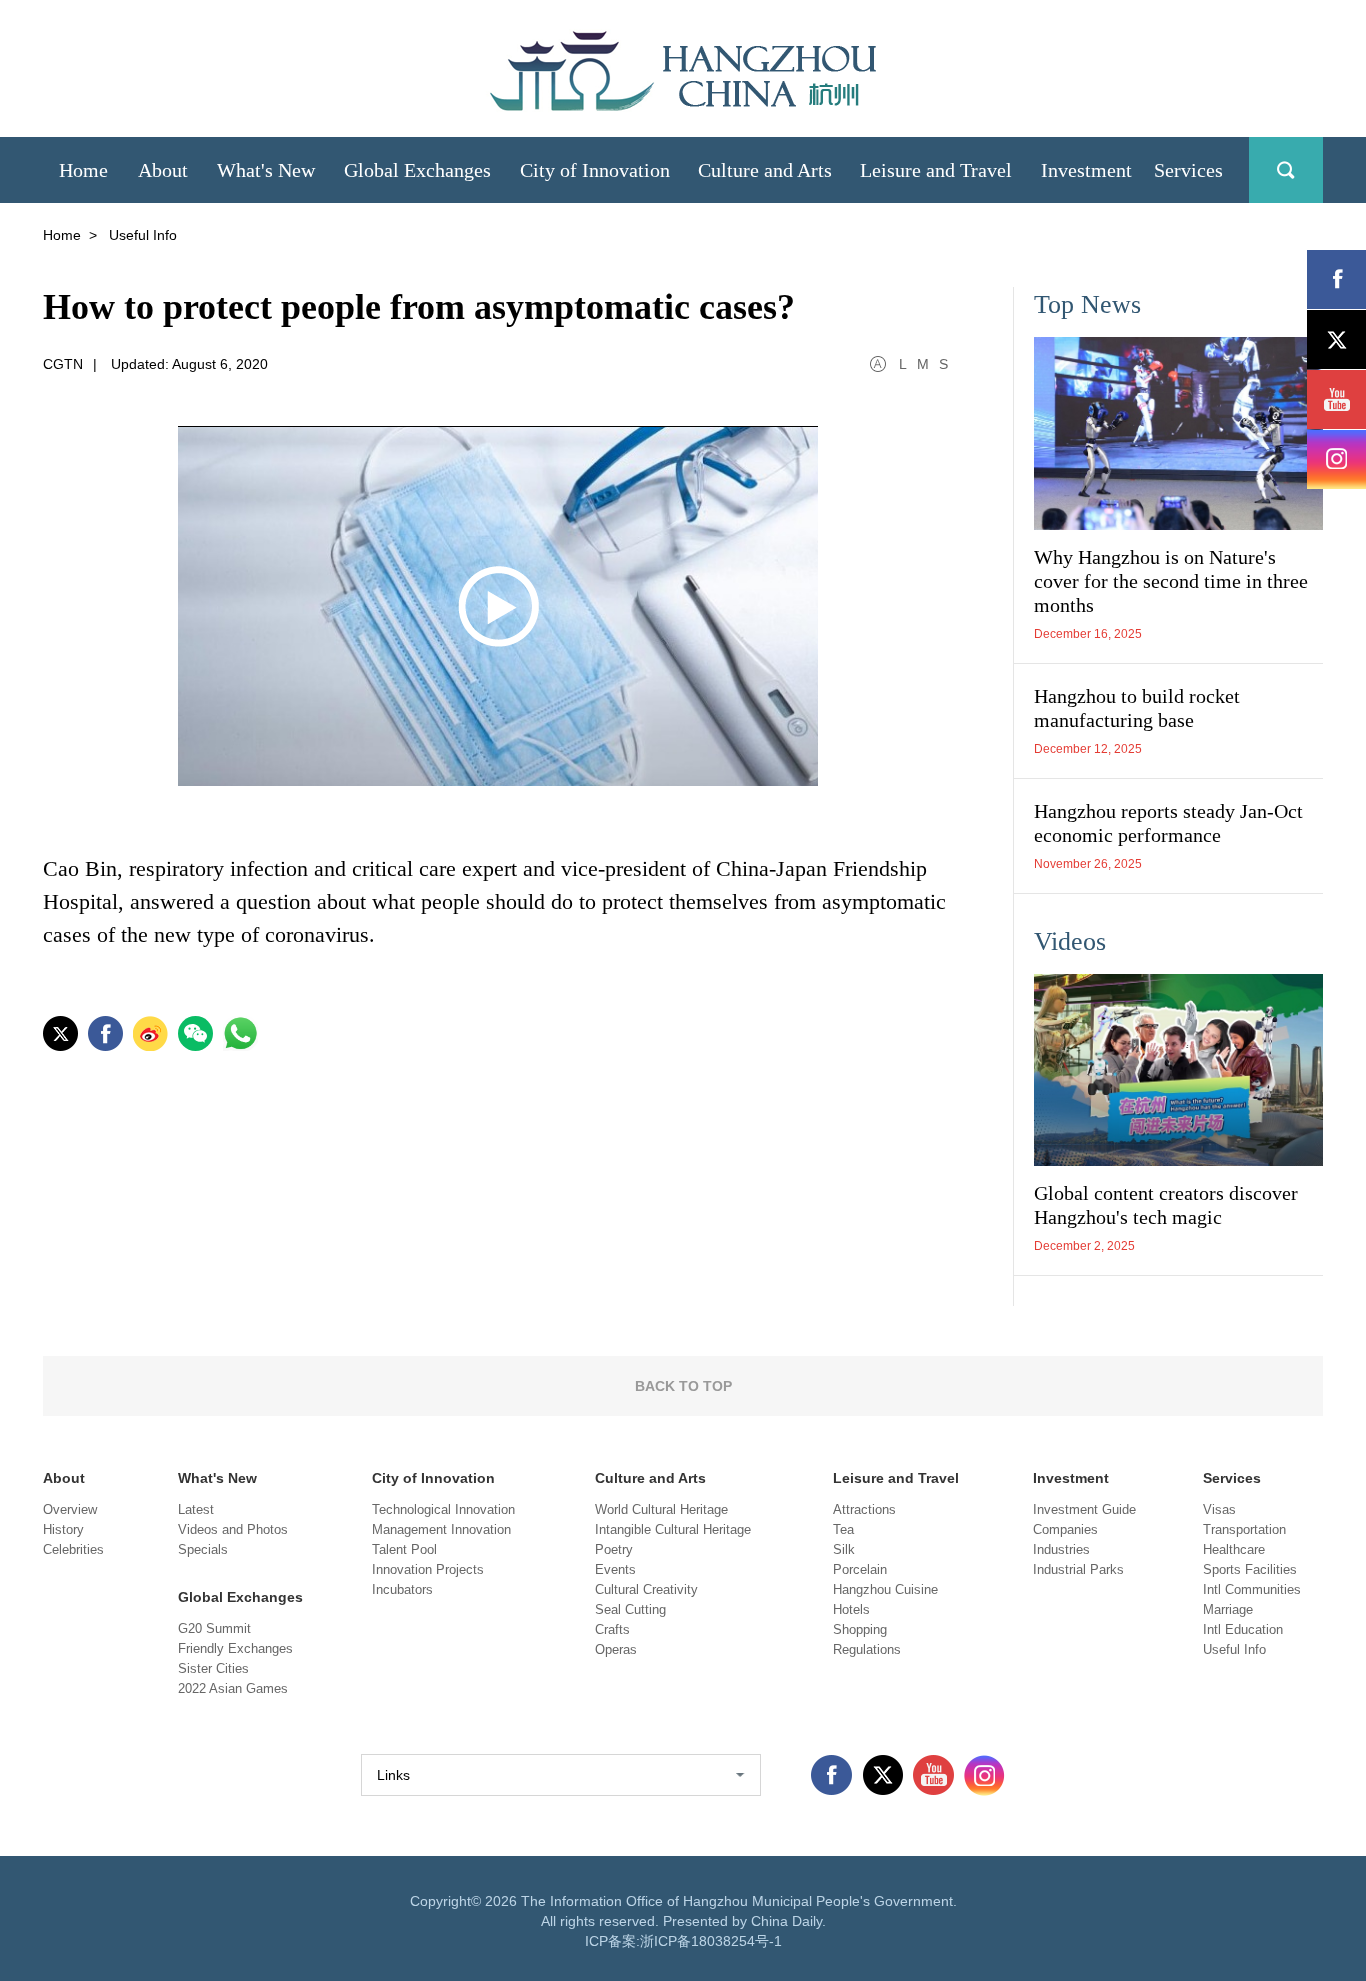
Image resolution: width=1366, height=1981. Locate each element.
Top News (1087, 304)
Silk (844, 1549)
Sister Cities (213, 1668)
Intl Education (1243, 1629)
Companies (1065, 1529)
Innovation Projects (428, 1569)
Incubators (402, 1589)
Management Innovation (441, 1529)
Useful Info (1234, 1649)
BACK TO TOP (683, 1386)
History (63, 1529)
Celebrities (73, 1549)
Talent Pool (404, 1549)
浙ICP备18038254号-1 (711, 1941)
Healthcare (1234, 1549)
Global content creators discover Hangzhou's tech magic (1166, 1205)
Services (1232, 1478)
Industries (1061, 1549)
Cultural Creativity (646, 1589)
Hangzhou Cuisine (885, 1589)
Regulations (867, 1649)
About (64, 1478)
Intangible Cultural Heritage (673, 1529)
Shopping (860, 1629)
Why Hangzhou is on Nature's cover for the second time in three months (1171, 581)
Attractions (864, 1509)
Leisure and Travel (896, 1478)
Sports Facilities (1250, 1569)
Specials (203, 1549)
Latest (196, 1509)
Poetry (614, 1549)
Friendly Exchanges (235, 1648)
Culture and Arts (650, 1478)
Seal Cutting (630, 1609)
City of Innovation (433, 1478)
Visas (1219, 1509)
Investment (1071, 1478)
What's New (217, 1478)
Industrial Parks (1078, 1569)
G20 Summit (214, 1628)
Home (62, 235)
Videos (1070, 941)
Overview (70, 1509)
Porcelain (860, 1569)
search (1286, 170)
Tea (843, 1529)
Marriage (1228, 1609)
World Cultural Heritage (661, 1509)
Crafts (612, 1629)
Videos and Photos (233, 1529)
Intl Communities (1252, 1589)
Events (615, 1569)
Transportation (1244, 1529)
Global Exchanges (240, 1597)
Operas (616, 1649)
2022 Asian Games (233, 1688)
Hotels (851, 1609)
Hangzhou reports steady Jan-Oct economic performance (1168, 823)
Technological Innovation (443, 1509)
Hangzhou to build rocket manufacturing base (1137, 708)
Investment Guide (1084, 1509)
